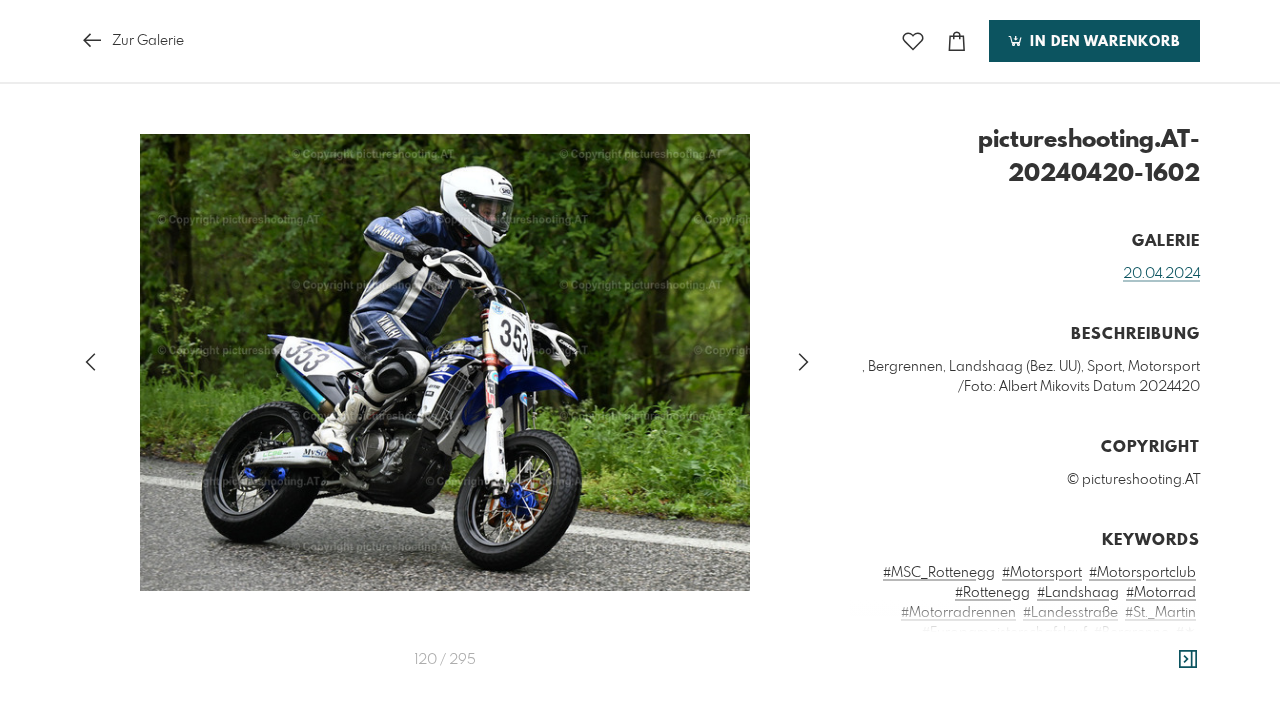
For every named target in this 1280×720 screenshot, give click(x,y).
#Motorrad (1161, 593)
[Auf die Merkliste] (913, 41)
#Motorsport (1042, 573)
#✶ (1186, 633)
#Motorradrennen (958, 613)
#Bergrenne (1131, 633)
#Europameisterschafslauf (1004, 633)
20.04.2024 (1161, 274)
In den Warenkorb (1102, 42)
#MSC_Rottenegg (939, 573)
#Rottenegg (992, 593)
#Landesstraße (1070, 613)
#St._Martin (1160, 613)
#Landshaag (1078, 593)
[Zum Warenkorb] (957, 41)
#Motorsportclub (1142, 573)
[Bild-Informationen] (1188, 660)
